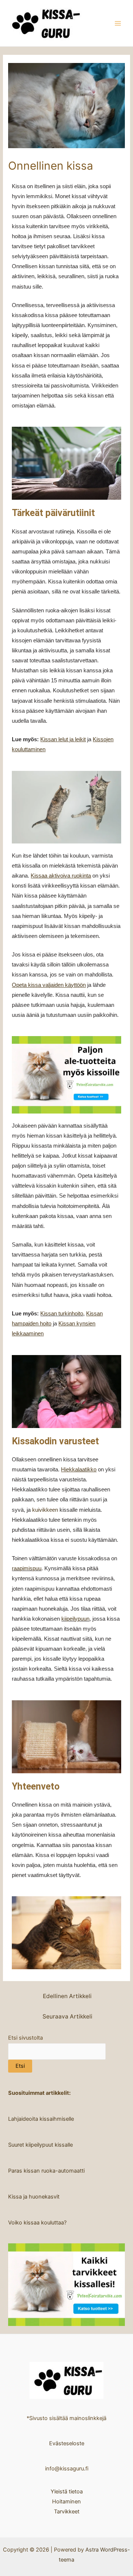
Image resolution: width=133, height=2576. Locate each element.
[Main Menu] (118, 23)
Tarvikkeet (67, 2512)
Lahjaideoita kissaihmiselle (41, 2119)
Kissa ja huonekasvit (34, 2197)
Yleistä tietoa (67, 2492)
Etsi (20, 2066)
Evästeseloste (67, 2443)
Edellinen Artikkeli (67, 1996)
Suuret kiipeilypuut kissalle (40, 2145)
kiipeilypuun (75, 1619)
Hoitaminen (66, 2502)
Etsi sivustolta (25, 2038)
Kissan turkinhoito (62, 1314)
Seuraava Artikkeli (67, 2016)
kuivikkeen (45, 1510)
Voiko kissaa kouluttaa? (37, 2223)
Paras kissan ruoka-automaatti (46, 2171)
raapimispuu (27, 1568)
